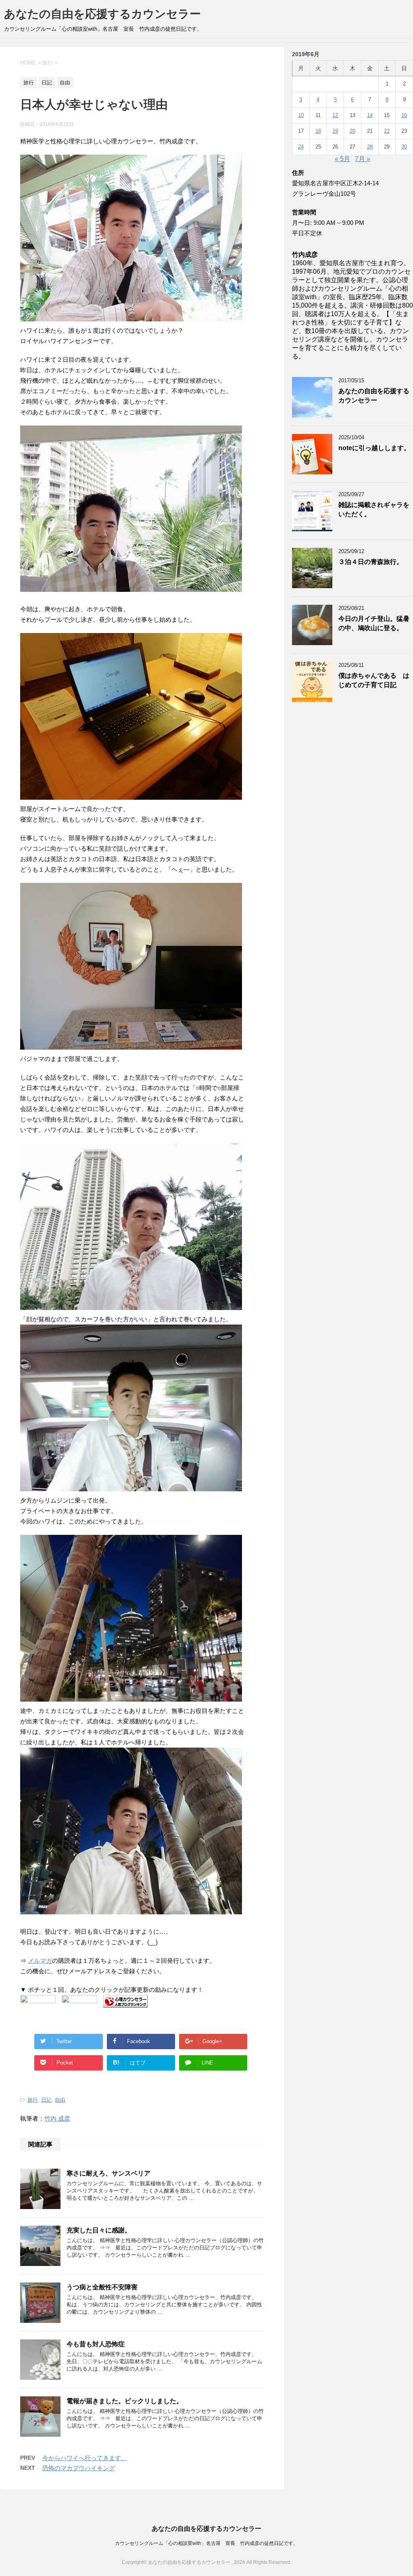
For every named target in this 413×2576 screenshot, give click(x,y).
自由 (60, 2100)
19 (335, 131)
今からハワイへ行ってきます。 (85, 2458)
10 (301, 115)
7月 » (363, 159)
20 (353, 131)
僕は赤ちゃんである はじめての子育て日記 (374, 680)
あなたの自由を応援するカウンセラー (102, 14)
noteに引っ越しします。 (374, 448)
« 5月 (342, 159)
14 (370, 115)
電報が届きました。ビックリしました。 (125, 2401)
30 (404, 147)
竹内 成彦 (57, 2118)
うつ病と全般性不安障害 (102, 2287)
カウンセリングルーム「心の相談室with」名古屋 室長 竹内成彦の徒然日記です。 (206, 2543)
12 (335, 115)
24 (301, 147)
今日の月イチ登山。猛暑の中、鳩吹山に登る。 (374, 623)
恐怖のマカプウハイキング (79, 2468)
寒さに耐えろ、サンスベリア (108, 2173)
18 (318, 131)
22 (387, 131)
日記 (46, 2100)
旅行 (33, 2100)
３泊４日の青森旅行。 (371, 562)
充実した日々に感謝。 (99, 2230)
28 (370, 147)
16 (404, 115)
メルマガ (40, 1961)
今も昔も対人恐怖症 (96, 2344)
